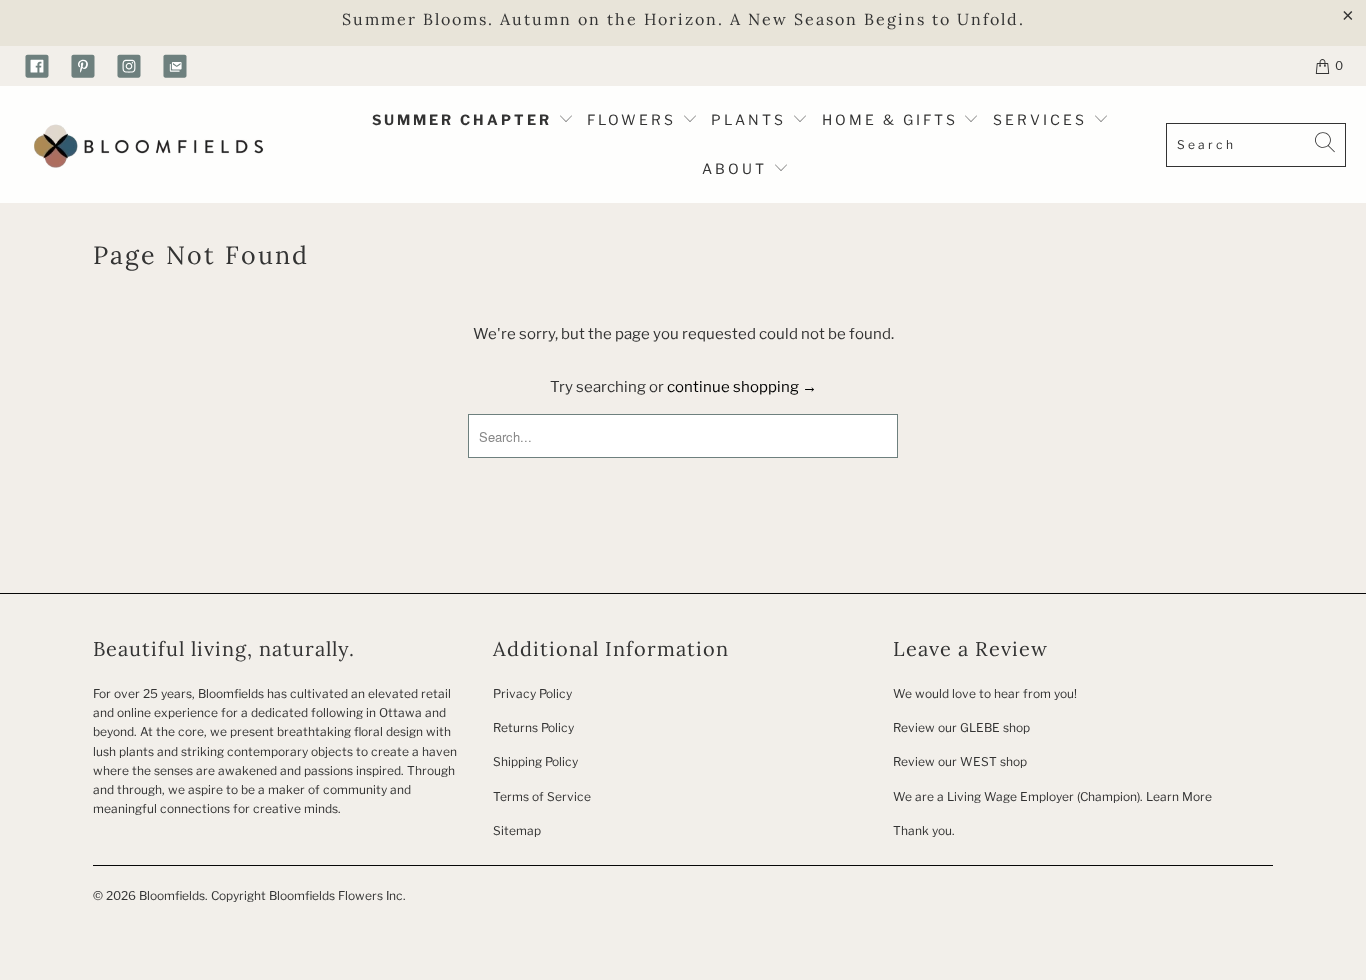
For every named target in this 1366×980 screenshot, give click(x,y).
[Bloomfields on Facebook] (37, 66)
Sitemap (517, 830)
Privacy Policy (532, 693)
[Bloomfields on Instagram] (129, 66)
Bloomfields (172, 895)
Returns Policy (533, 727)
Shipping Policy (535, 761)
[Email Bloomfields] (175, 66)
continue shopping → (742, 387)
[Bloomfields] (145, 144)
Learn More (1179, 796)
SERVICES (1043, 119)
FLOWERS (634, 119)
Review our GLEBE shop (961, 727)
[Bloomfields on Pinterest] (83, 66)
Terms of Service (542, 796)
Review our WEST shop (960, 761)
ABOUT (737, 168)
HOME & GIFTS (890, 119)
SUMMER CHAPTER (465, 119)
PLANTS (751, 119)
